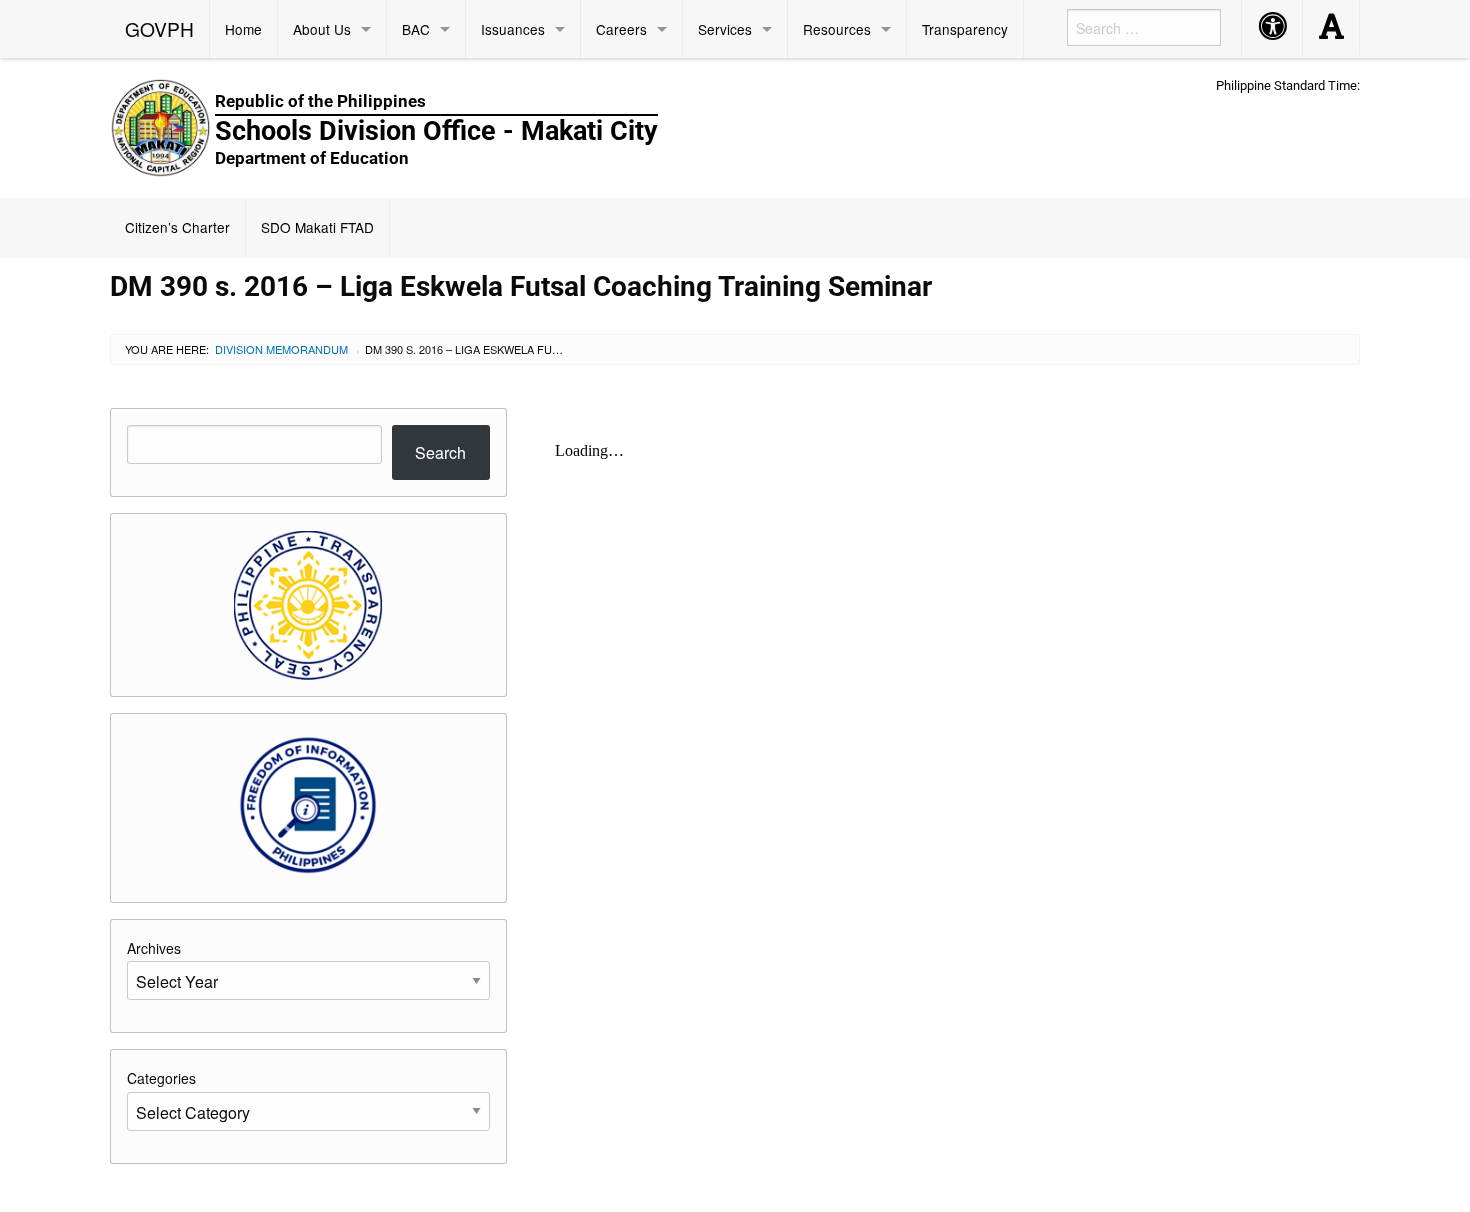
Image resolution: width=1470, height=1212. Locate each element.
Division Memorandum (281, 349)
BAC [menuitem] (416, 29)
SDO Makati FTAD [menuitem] (317, 227)
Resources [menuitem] (837, 29)
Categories (161, 1078)
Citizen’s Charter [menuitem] (177, 227)
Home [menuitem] (243, 29)
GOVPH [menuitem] (159, 28)
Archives (154, 948)
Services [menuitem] (725, 29)
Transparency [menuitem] (965, 29)
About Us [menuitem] (322, 29)
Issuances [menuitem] (513, 29)
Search (440, 452)
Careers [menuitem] (621, 29)
